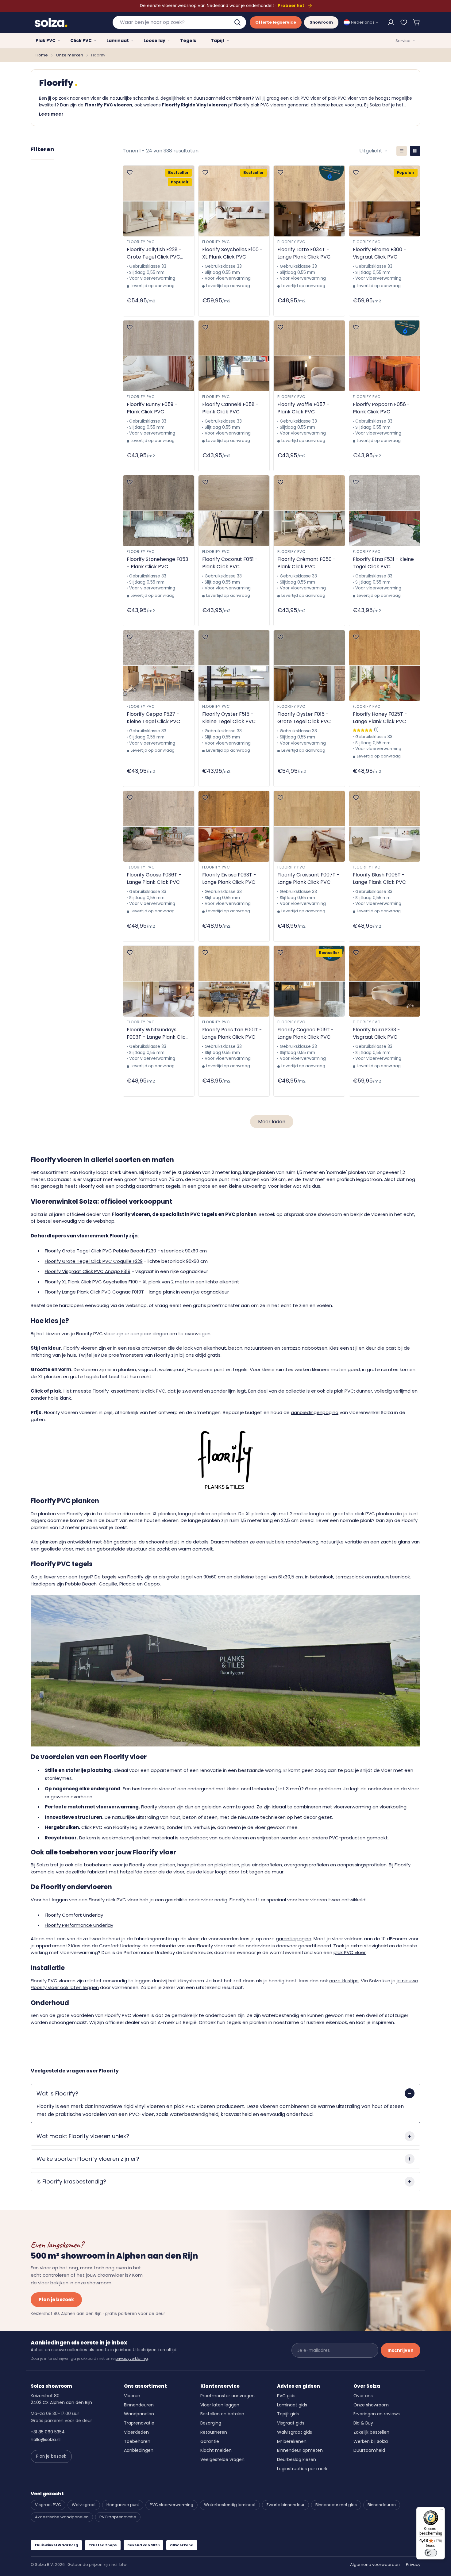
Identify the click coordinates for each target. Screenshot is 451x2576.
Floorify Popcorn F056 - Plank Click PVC (381, 408)
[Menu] (441, 2511)
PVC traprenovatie (118, 2517)
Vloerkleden (136, 2432)
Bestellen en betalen (222, 2414)
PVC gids (286, 2396)
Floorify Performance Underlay (79, 1925)
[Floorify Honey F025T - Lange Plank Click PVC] (385, 666)
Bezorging (211, 2423)
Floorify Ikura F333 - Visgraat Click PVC (376, 1033)
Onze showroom (371, 2405)
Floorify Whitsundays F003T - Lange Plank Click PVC (158, 1033)
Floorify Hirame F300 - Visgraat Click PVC (380, 253)
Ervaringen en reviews (377, 2414)
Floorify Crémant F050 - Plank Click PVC (306, 563)
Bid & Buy (363, 2423)
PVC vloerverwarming (172, 2505)
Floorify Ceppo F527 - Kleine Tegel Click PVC (153, 718)
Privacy (413, 2564)
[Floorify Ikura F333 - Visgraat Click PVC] (385, 981)
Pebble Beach (81, 1584)
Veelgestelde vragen (222, 2459)
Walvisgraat (84, 2505)
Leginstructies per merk (302, 2469)
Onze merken (69, 55)
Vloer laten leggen (220, 2405)
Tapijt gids (288, 2414)
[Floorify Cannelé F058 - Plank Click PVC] (234, 356)
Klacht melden (216, 2450)
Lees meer (51, 114)
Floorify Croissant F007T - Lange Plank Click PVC (308, 878)
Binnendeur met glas (336, 2505)
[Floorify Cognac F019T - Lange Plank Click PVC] (309, 981)
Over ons (363, 2396)
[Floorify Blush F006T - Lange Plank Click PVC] (385, 826)
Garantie (210, 2441)
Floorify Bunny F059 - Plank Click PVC (152, 408)
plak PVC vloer (350, 1952)
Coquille (108, 1584)
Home (42, 55)
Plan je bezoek (56, 2300)
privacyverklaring (132, 2358)
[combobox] (179, 22)
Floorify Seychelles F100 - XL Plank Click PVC (232, 253)
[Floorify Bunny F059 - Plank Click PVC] (159, 356)
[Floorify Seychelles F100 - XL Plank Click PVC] (234, 201)
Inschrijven (401, 2350)
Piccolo (127, 1584)
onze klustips (344, 1981)
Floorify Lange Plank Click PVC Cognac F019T (94, 1292)
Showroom (321, 22)
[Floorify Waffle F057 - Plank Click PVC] (309, 356)
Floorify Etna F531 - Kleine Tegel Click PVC (383, 563)
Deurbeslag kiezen (297, 2459)
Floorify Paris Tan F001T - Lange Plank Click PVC (232, 1033)
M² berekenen (292, 2441)
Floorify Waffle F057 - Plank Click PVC (303, 408)
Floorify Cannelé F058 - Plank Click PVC (230, 408)
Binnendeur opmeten (300, 2450)
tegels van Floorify (123, 1577)
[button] (417, 22)
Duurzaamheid (369, 2450)
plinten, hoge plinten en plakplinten (199, 1865)
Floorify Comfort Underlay (74, 1915)
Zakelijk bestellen (371, 2432)
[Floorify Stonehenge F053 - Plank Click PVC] (159, 511)
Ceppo (152, 1584)
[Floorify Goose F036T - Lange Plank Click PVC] (159, 826)
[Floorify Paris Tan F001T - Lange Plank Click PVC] (234, 981)
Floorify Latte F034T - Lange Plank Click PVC (304, 253)
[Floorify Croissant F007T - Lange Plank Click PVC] (309, 826)
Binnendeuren (139, 2405)
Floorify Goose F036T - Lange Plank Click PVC (154, 878)
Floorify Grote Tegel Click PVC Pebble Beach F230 (100, 1251)
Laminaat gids (292, 2405)
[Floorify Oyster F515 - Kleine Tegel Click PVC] (234, 666)
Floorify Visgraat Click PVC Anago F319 (88, 1271)
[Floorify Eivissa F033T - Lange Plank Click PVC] (234, 826)
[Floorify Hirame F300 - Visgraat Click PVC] (385, 201)
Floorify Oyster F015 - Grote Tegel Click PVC (304, 718)
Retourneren (214, 2432)
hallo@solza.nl (46, 2440)
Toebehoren (137, 2441)
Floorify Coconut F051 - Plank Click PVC (230, 563)
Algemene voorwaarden (375, 2564)
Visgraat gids (291, 2423)
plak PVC (337, 98)
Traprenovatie (139, 2423)
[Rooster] (415, 151)
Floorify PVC (141, 242)
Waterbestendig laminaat (230, 2505)
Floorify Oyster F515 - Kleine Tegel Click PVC (229, 718)
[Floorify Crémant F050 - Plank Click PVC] (309, 511)
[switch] (431, 2553)
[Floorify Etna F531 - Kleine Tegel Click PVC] (385, 511)
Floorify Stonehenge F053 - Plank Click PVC (157, 563)
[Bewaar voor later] (404, 22)
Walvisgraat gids (295, 2432)
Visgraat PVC (48, 2505)
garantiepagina (294, 1939)
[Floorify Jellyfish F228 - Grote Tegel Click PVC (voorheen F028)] (159, 201)
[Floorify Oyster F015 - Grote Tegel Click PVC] (309, 666)
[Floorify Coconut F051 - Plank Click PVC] (234, 511)
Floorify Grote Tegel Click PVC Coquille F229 (94, 1261)
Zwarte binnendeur (285, 2505)
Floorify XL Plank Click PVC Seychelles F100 (91, 1282)
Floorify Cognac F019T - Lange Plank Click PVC (306, 1033)
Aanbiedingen (139, 2450)
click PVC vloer (305, 98)
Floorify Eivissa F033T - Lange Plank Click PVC (229, 878)
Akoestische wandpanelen (62, 2517)
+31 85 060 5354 (48, 2432)
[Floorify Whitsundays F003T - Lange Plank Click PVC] (159, 981)
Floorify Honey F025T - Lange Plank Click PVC (380, 718)
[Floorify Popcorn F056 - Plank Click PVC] (385, 356)
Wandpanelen (139, 2414)
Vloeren (132, 2396)
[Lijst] (402, 151)
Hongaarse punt (123, 2505)
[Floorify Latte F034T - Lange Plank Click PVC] (309, 201)
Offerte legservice (276, 22)
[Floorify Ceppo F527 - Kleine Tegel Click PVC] (159, 666)
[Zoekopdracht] (238, 22)
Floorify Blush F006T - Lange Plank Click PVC (379, 878)
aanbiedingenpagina (315, 1412)
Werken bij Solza (371, 2441)
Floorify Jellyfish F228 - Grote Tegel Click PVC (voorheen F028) (154, 253)
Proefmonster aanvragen (227, 2396)
